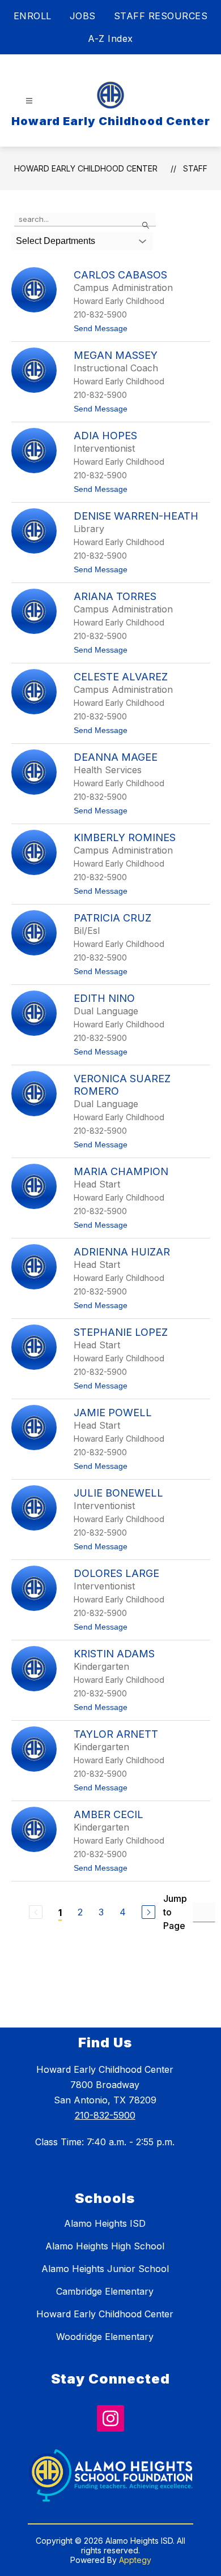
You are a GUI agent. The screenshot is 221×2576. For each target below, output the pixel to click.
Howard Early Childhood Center (86, 168)
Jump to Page (175, 1912)
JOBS (83, 16)
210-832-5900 (105, 2115)
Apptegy (135, 2560)
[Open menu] (29, 101)
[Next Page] (148, 1912)
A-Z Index (110, 38)
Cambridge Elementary (105, 2291)
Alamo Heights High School (105, 2246)
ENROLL (33, 16)
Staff (195, 168)
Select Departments (56, 241)
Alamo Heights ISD (105, 2223)
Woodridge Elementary (105, 2337)
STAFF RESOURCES (161, 16)
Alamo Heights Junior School (105, 2269)
